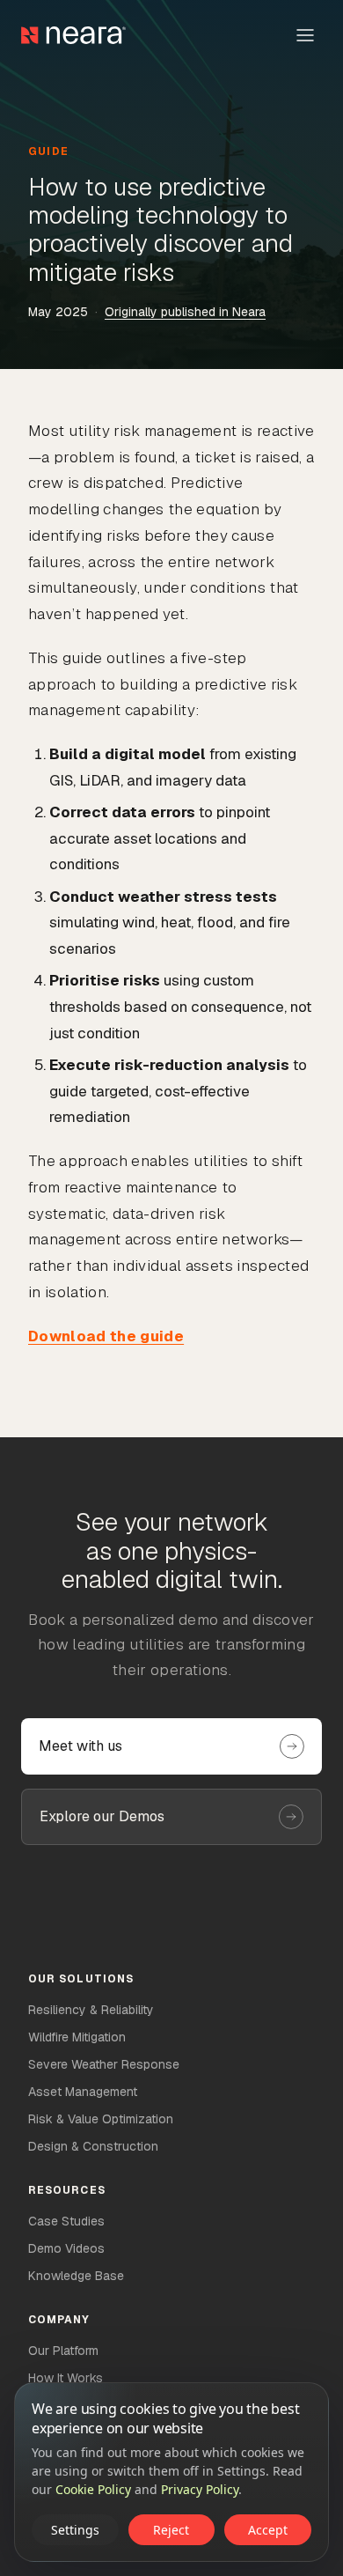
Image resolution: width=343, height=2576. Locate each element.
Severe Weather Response (104, 2064)
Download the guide (106, 1336)
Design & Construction (93, 2146)
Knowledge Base (76, 2276)
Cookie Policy (93, 2489)
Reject (171, 2530)
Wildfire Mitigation (77, 2037)
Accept (268, 2530)
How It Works (66, 2378)
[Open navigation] (305, 35)
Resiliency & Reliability (91, 2010)
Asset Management (83, 2092)
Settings (75, 2530)
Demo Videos (66, 2248)
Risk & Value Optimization (101, 2119)
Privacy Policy (200, 2489)
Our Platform (63, 2351)
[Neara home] (73, 35)
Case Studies (66, 2221)
